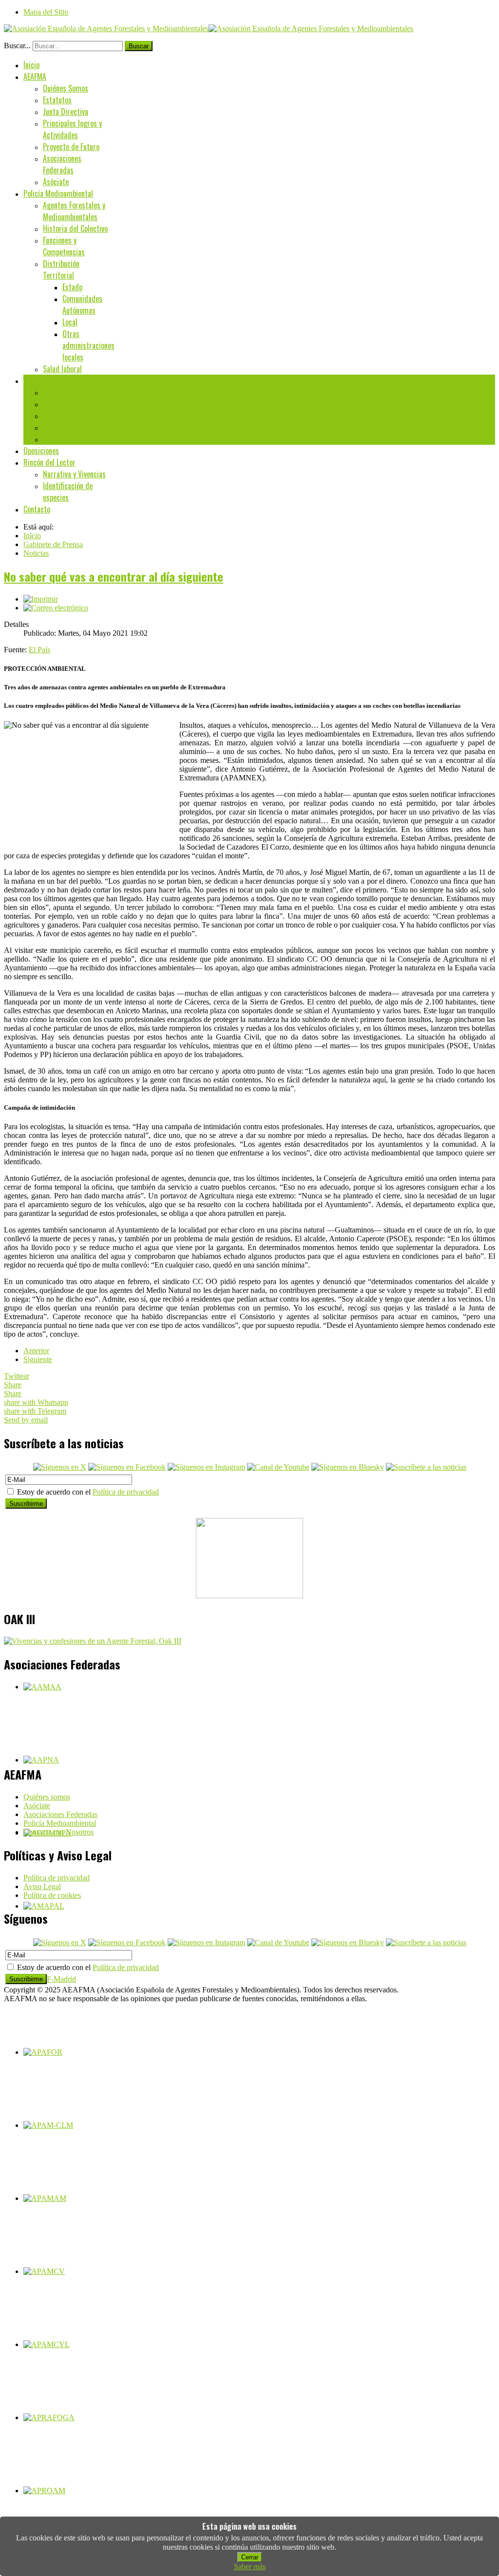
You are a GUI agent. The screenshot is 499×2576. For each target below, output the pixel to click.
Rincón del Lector (49, 462)
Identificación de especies (68, 492)
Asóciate (56, 182)
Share (13, 1385)
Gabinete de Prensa (52, 380)
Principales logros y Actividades (72, 129)
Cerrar (250, 2557)
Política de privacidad (126, 1492)
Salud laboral (62, 369)
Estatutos (57, 100)
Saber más (250, 2567)
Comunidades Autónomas (82, 304)
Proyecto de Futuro (71, 147)
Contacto (37, 509)
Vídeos (53, 439)
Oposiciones (41, 451)
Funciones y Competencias (64, 246)
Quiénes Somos (66, 88)
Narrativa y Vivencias (74, 474)
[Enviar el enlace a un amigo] (56, 608)
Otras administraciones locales (88, 345)
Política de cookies (52, 1895)
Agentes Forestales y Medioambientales (74, 211)
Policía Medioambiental (58, 193)
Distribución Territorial (61, 269)
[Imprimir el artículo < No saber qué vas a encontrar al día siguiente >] (41, 599)
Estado (72, 287)
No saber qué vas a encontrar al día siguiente (114, 576)
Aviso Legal (42, 1886)
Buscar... (17, 46)
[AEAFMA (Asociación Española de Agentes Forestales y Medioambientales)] (209, 28)
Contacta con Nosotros (58, 1832)
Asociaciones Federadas (62, 164)
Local (70, 322)
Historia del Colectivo (75, 228)
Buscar (139, 46)
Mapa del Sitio (46, 12)
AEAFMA (35, 76)
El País (39, 650)
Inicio (31, 65)
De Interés (58, 427)
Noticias (55, 416)
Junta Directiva (66, 112)
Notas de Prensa (67, 404)
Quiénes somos (47, 1797)
